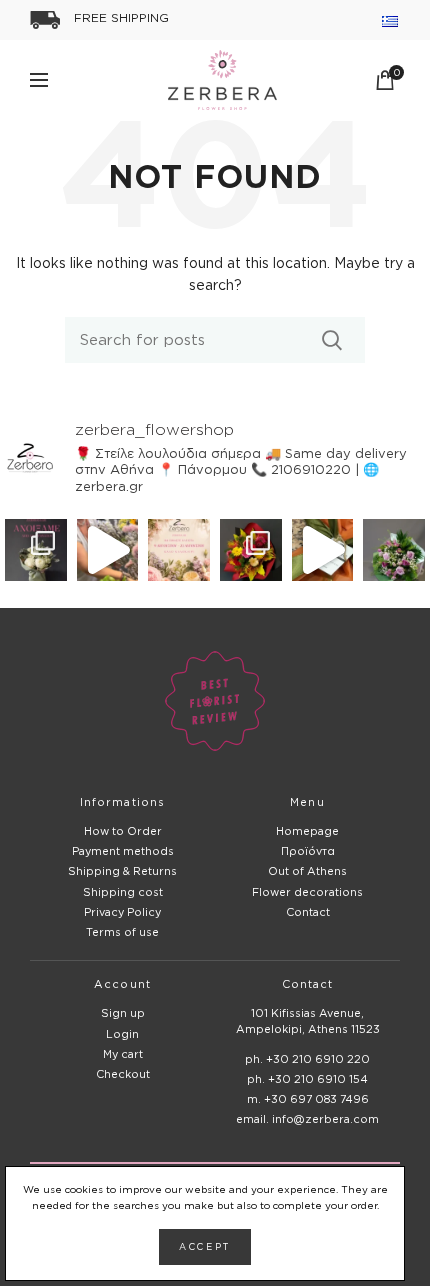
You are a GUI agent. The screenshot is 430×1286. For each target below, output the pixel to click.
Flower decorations (307, 892)
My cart (123, 1054)
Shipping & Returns (122, 871)
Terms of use (122, 932)
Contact (308, 912)
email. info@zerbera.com (307, 1119)
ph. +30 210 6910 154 (307, 1079)
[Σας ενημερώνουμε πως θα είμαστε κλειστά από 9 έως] (179, 550)
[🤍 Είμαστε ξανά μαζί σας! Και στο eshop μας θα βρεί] (36, 550)
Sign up (123, 1013)
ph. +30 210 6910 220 (307, 1059)
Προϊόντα (308, 851)
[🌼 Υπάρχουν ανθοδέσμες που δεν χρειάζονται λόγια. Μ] (251, 550)
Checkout (123, 1074)
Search (332, 340)
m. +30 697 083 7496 (308, 1099)
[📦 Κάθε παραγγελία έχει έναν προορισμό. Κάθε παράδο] (323, 550)
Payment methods (123, 851)
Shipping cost (123, 892)
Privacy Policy (122, 912)
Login (122, 1034)
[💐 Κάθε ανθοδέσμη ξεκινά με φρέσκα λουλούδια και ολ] (108, 550)
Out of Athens (307, 871)
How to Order (123, 831)
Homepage (307, 831)
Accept (205, 1247)
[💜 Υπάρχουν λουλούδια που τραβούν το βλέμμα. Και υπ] (394, 550)
